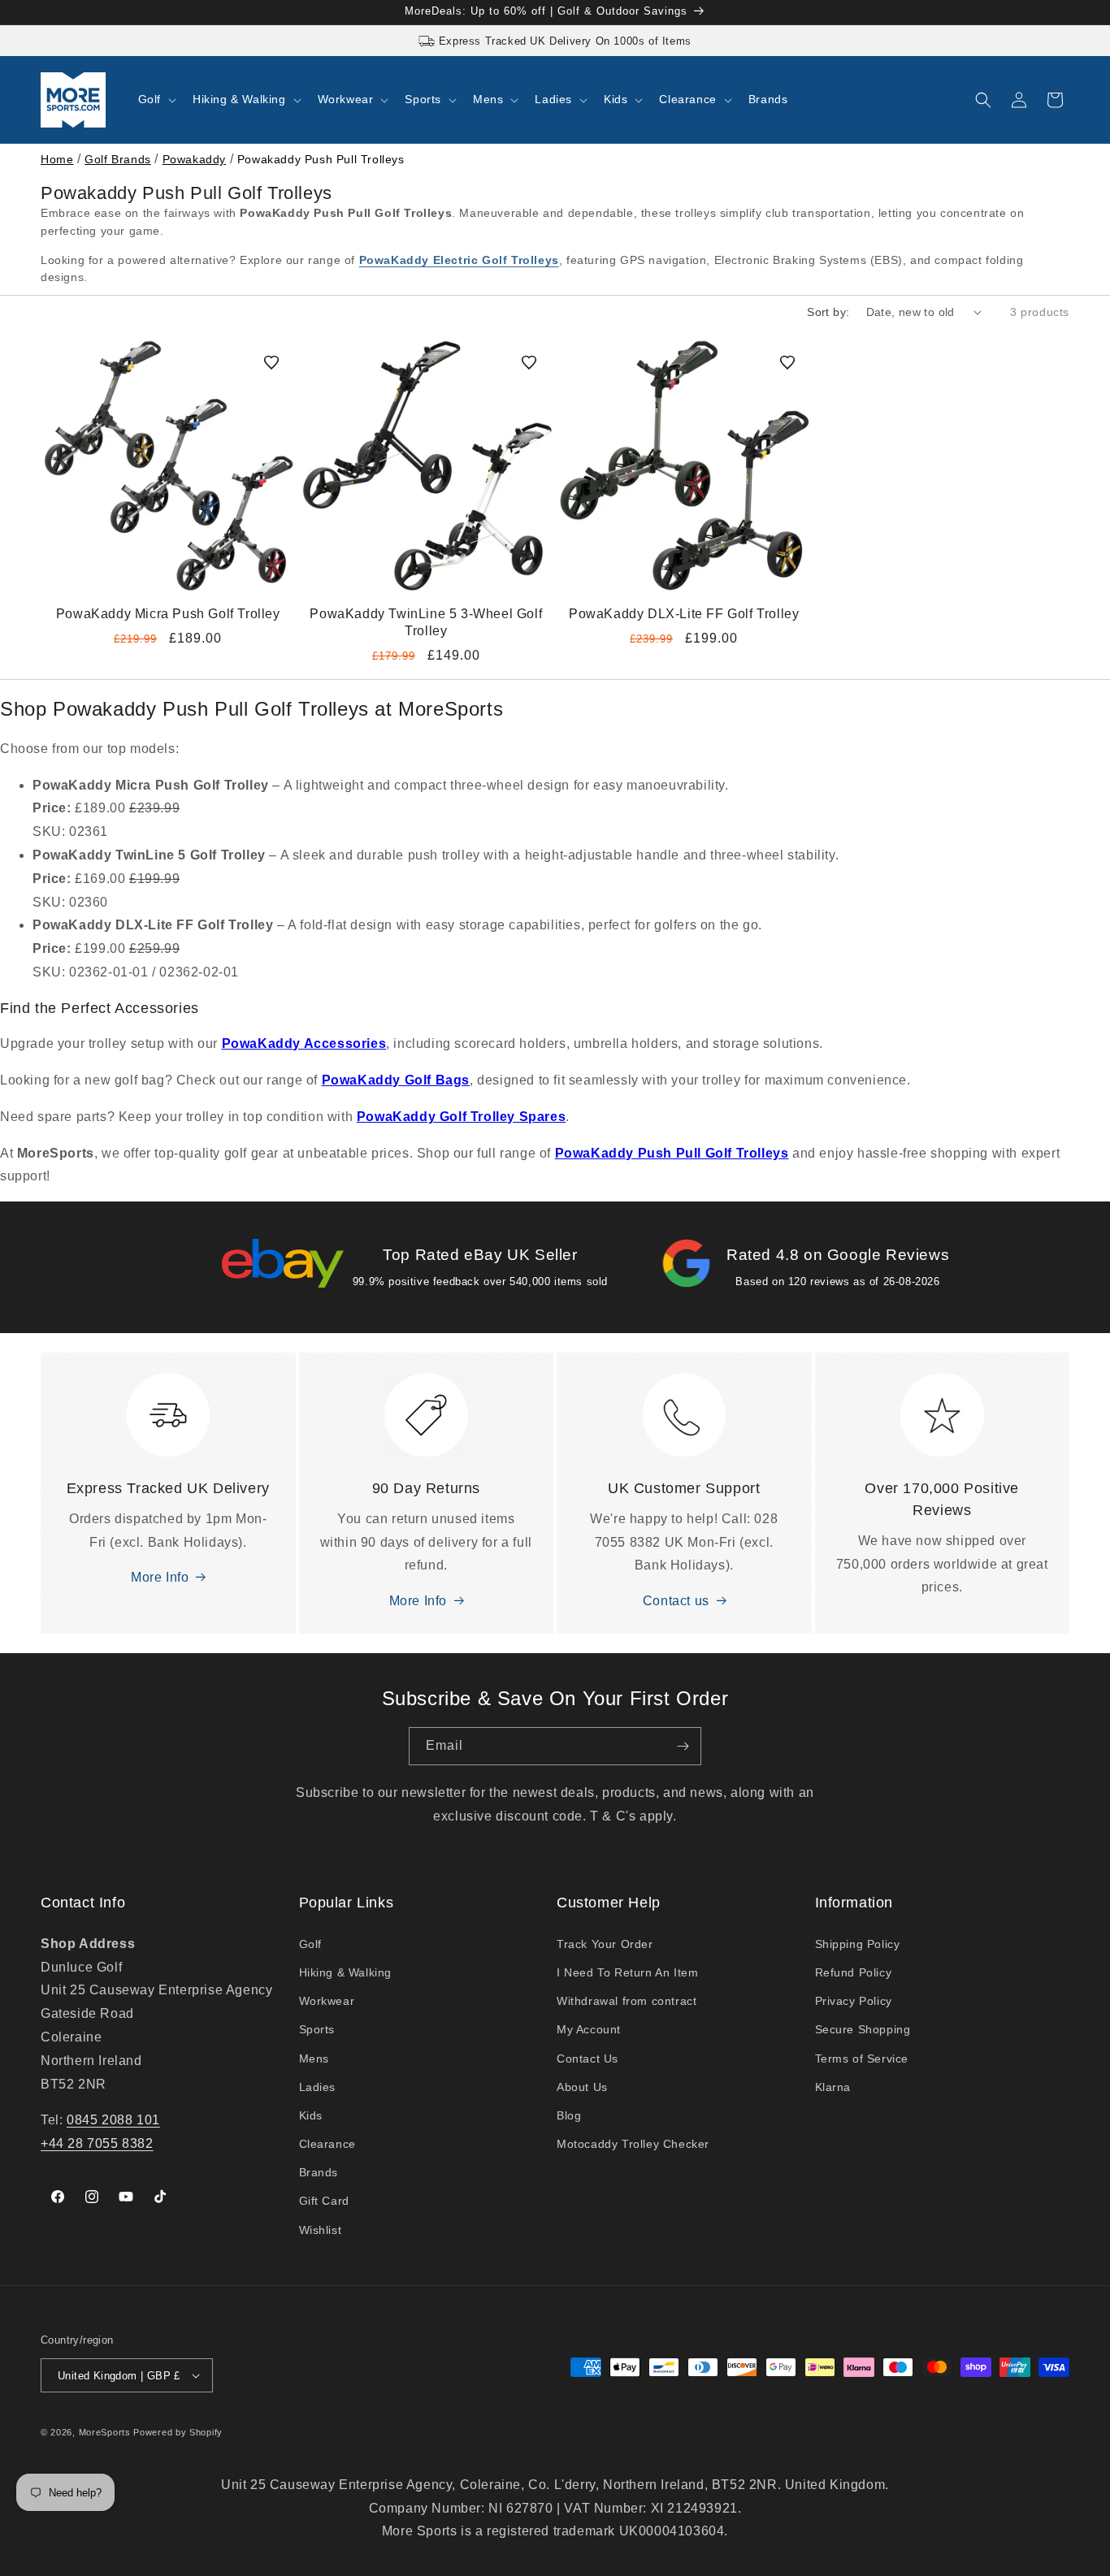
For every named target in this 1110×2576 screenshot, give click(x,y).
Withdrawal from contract (627, 2001)
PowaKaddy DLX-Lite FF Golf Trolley (684, 614)
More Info (160, 1577)
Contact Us (588, 2059)
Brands (319, 2172)
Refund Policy (854, 1972)
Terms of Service (862, 2059)
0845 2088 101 (113, 2120)
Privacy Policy (854, 2001)
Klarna (833, 2087)
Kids (311, 2115)
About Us (582, 2087)
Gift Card (324, 2201)
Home (57, 159)
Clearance (327, 2144)
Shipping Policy (858, 1944)
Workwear (327, 2001)
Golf (310, 1944)
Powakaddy (194, 159)
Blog (569, 2115)
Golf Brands (118, 159)
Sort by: (828, 312)
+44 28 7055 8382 (97, 2143)
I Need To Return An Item (627, 1972)
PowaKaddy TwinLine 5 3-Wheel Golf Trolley (426, 622)
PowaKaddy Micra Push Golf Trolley (168, 614)
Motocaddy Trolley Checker (633, 2144)
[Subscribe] (683, 1746)
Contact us (676, 1601)
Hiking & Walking (346, 1972)
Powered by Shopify (178, 2432)
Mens (314, 2059)
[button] (156, 99)
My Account (589, 2029)
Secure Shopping (863, 2029)
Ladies (318, 2087)
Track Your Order (605, 1944)
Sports (317, 2029)
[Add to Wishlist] (271, 362)
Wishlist (321, 2230)
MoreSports (105, 2432)
